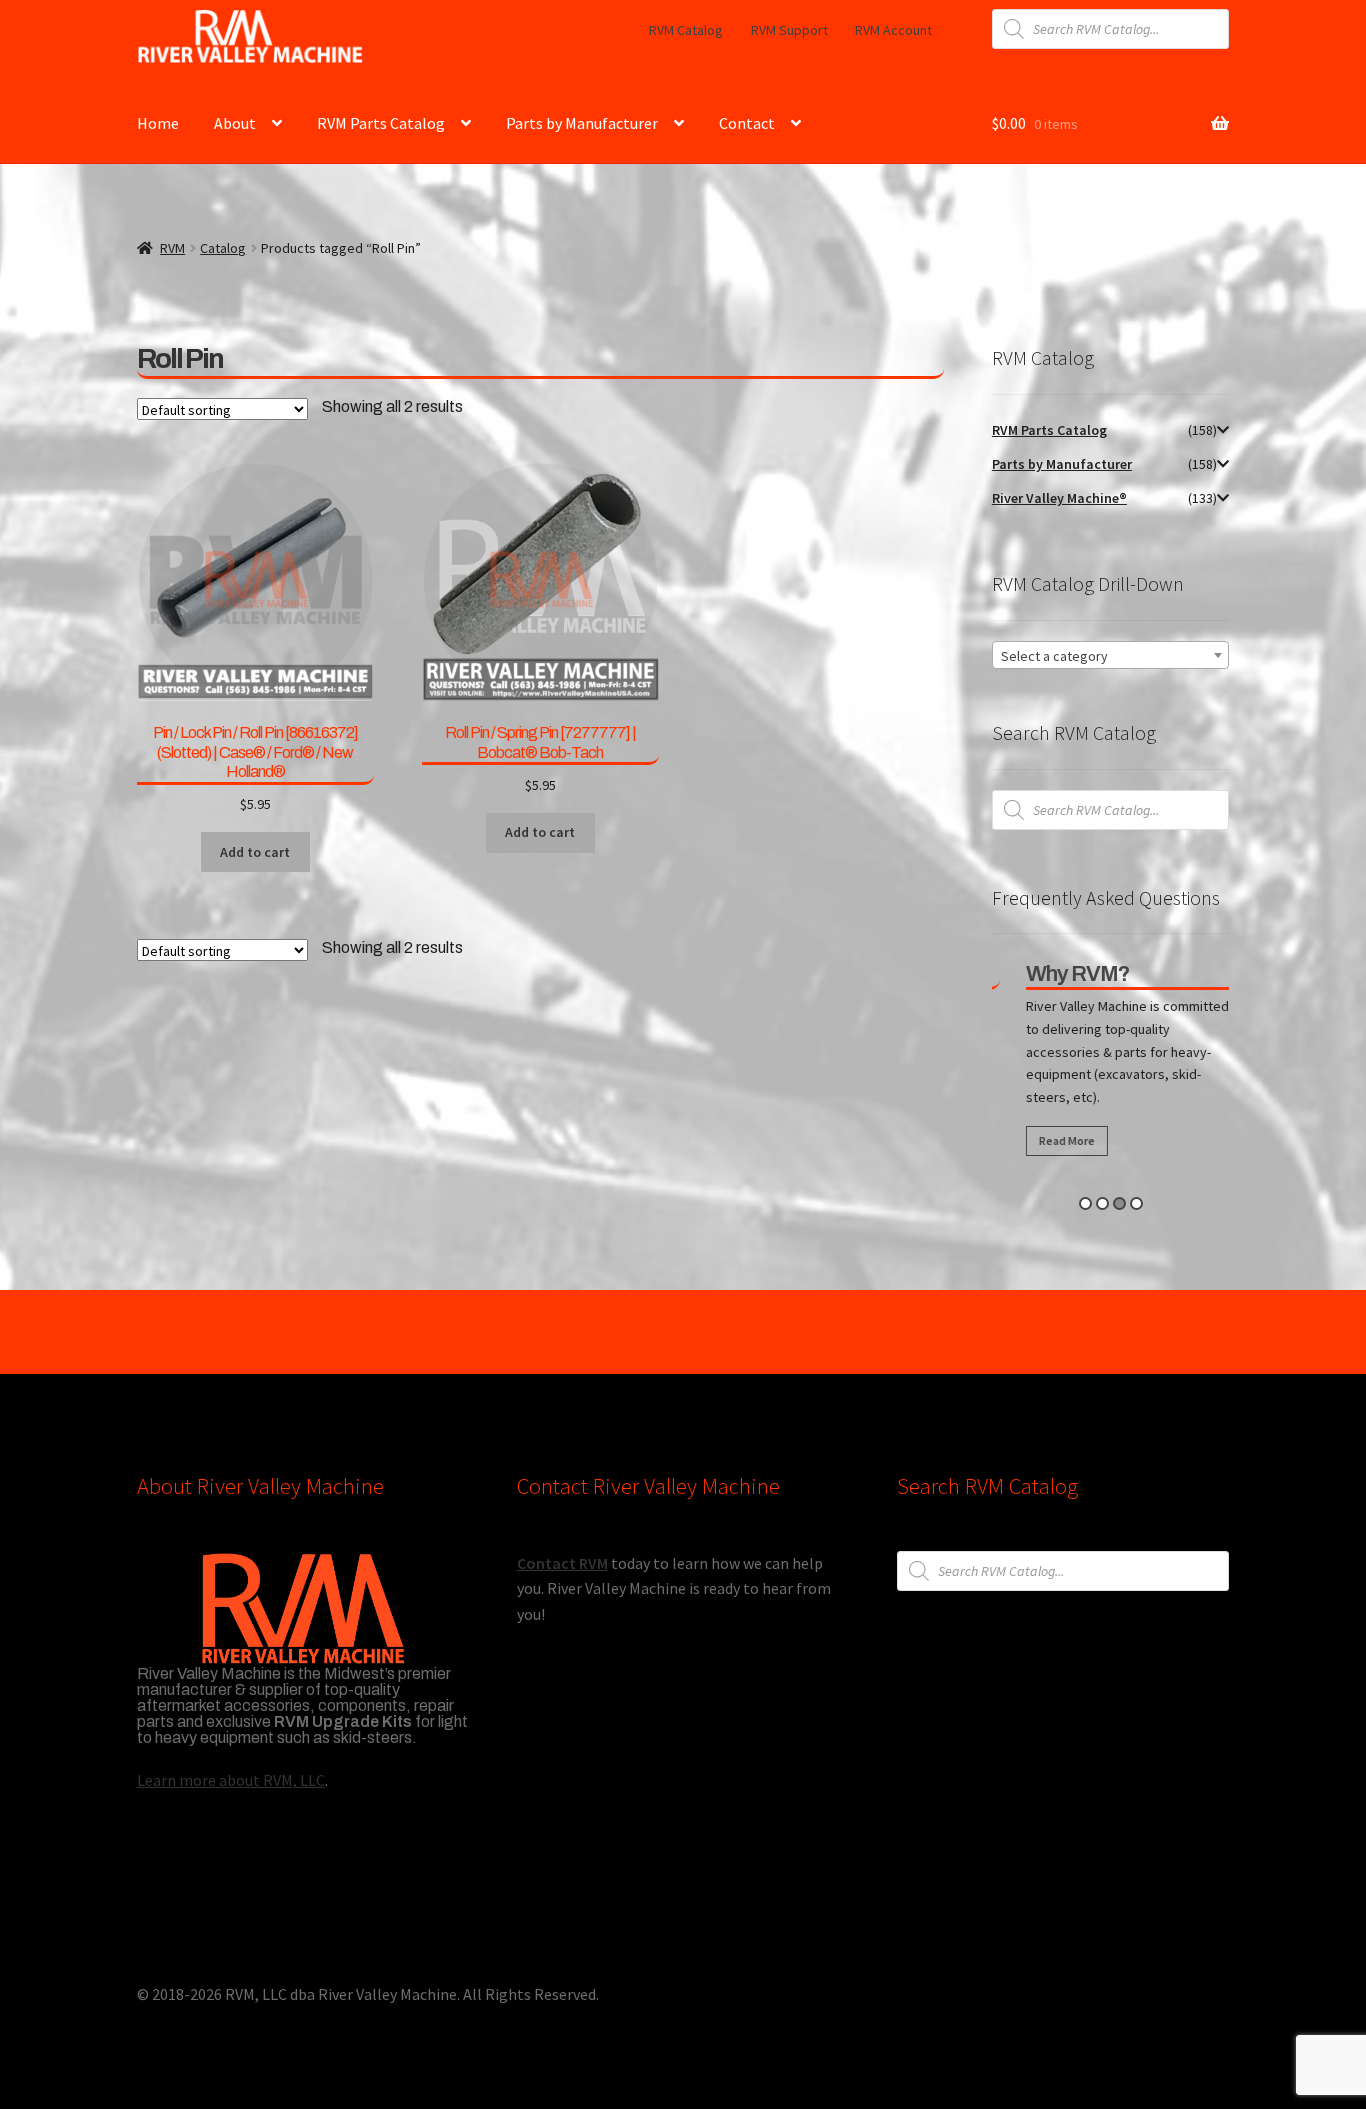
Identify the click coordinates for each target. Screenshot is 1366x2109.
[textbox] (1111, 656)
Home (158, 123)
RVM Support (789, 30)
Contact (747, 123)
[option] (1115, 1064)
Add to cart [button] (255, 852)
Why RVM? (1062, 974)
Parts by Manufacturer (582, 123)
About (235, 123)
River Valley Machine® (1059, 498)
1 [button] (1085, 1203)
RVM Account (893, 30)
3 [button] (1119, 1203)
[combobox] (1111, 655)
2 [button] (1102, 1203)
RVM (172, 248)
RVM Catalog (686, 30)
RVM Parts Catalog (381, 123)
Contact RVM (562, 1563)
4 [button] (1136, 1203)
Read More (1051, 1140)
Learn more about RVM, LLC (231, 1780)
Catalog (223, 248)
